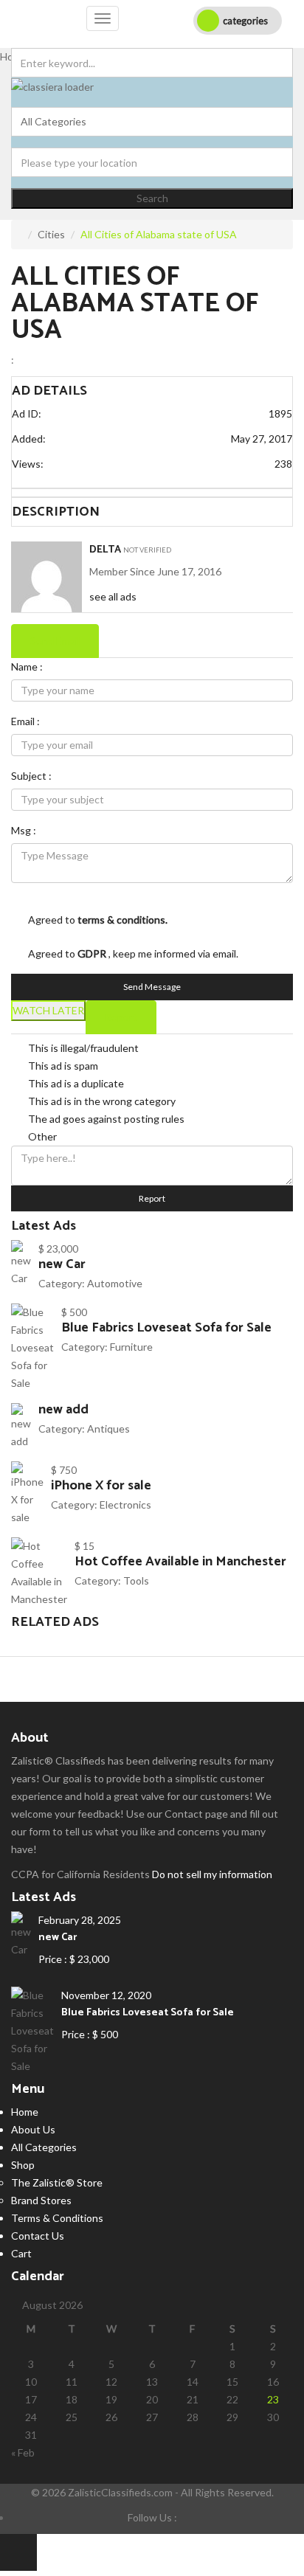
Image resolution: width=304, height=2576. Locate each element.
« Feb (23, 2452)
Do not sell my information (212, 1874)
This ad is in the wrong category (102, 1101)
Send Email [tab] (55, 641)
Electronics (125, 1505)
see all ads (113, 596)
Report (152, 1198)
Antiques (108, 1429)
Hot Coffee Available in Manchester (180, 1562)
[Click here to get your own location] (283, 153)
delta (105, 550)
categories (245, 21)
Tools (136, 1580)
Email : (25, 721)
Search (152, 198)
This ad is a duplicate (76, 1083)
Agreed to (98, 920)
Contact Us (38, 2236)
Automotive (115, 1283)
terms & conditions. (122, 920)
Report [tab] (121, 1017)
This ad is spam (63, 1066)
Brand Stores (41, 2200)
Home (25, 2112)
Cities (51, 234)
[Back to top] (18, 2552)
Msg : (24, 830)
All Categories (44, 2147)
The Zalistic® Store (57, 2182)
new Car (62, 1264)
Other (42, 1136)
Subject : (31, 776)
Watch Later (48, 1010)
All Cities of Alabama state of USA (135, 304)
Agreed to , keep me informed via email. (133, 953)
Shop (23, 2165)
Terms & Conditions (57, 2218)
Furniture (131, 1347)
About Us (33, 2129)
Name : (27, 666)
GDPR (93, 953)
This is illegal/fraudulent (83, 1048)
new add (63, 1410)
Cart (21, 2253)
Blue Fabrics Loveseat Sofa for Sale (166, 1328)
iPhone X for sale (101, 1486)
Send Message (152, 987)
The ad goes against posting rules (106, 1119)
